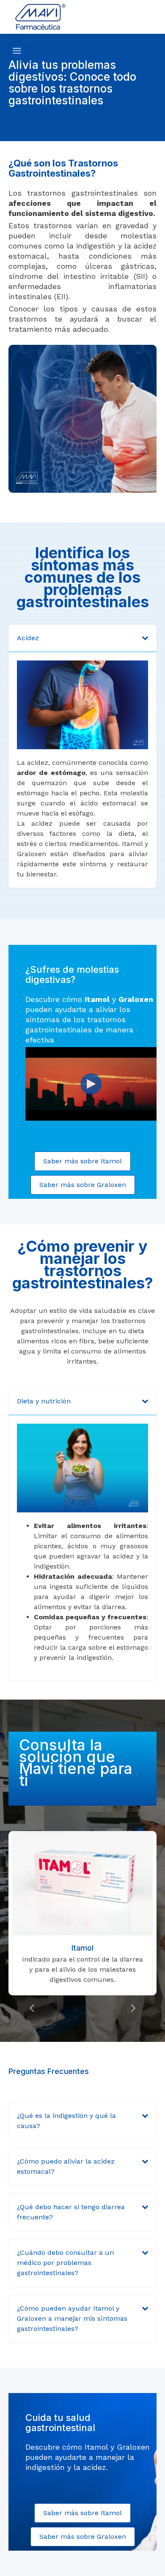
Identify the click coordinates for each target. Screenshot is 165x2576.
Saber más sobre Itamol (82, 1161)
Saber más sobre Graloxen (83, 1185)
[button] (133, 2008)
